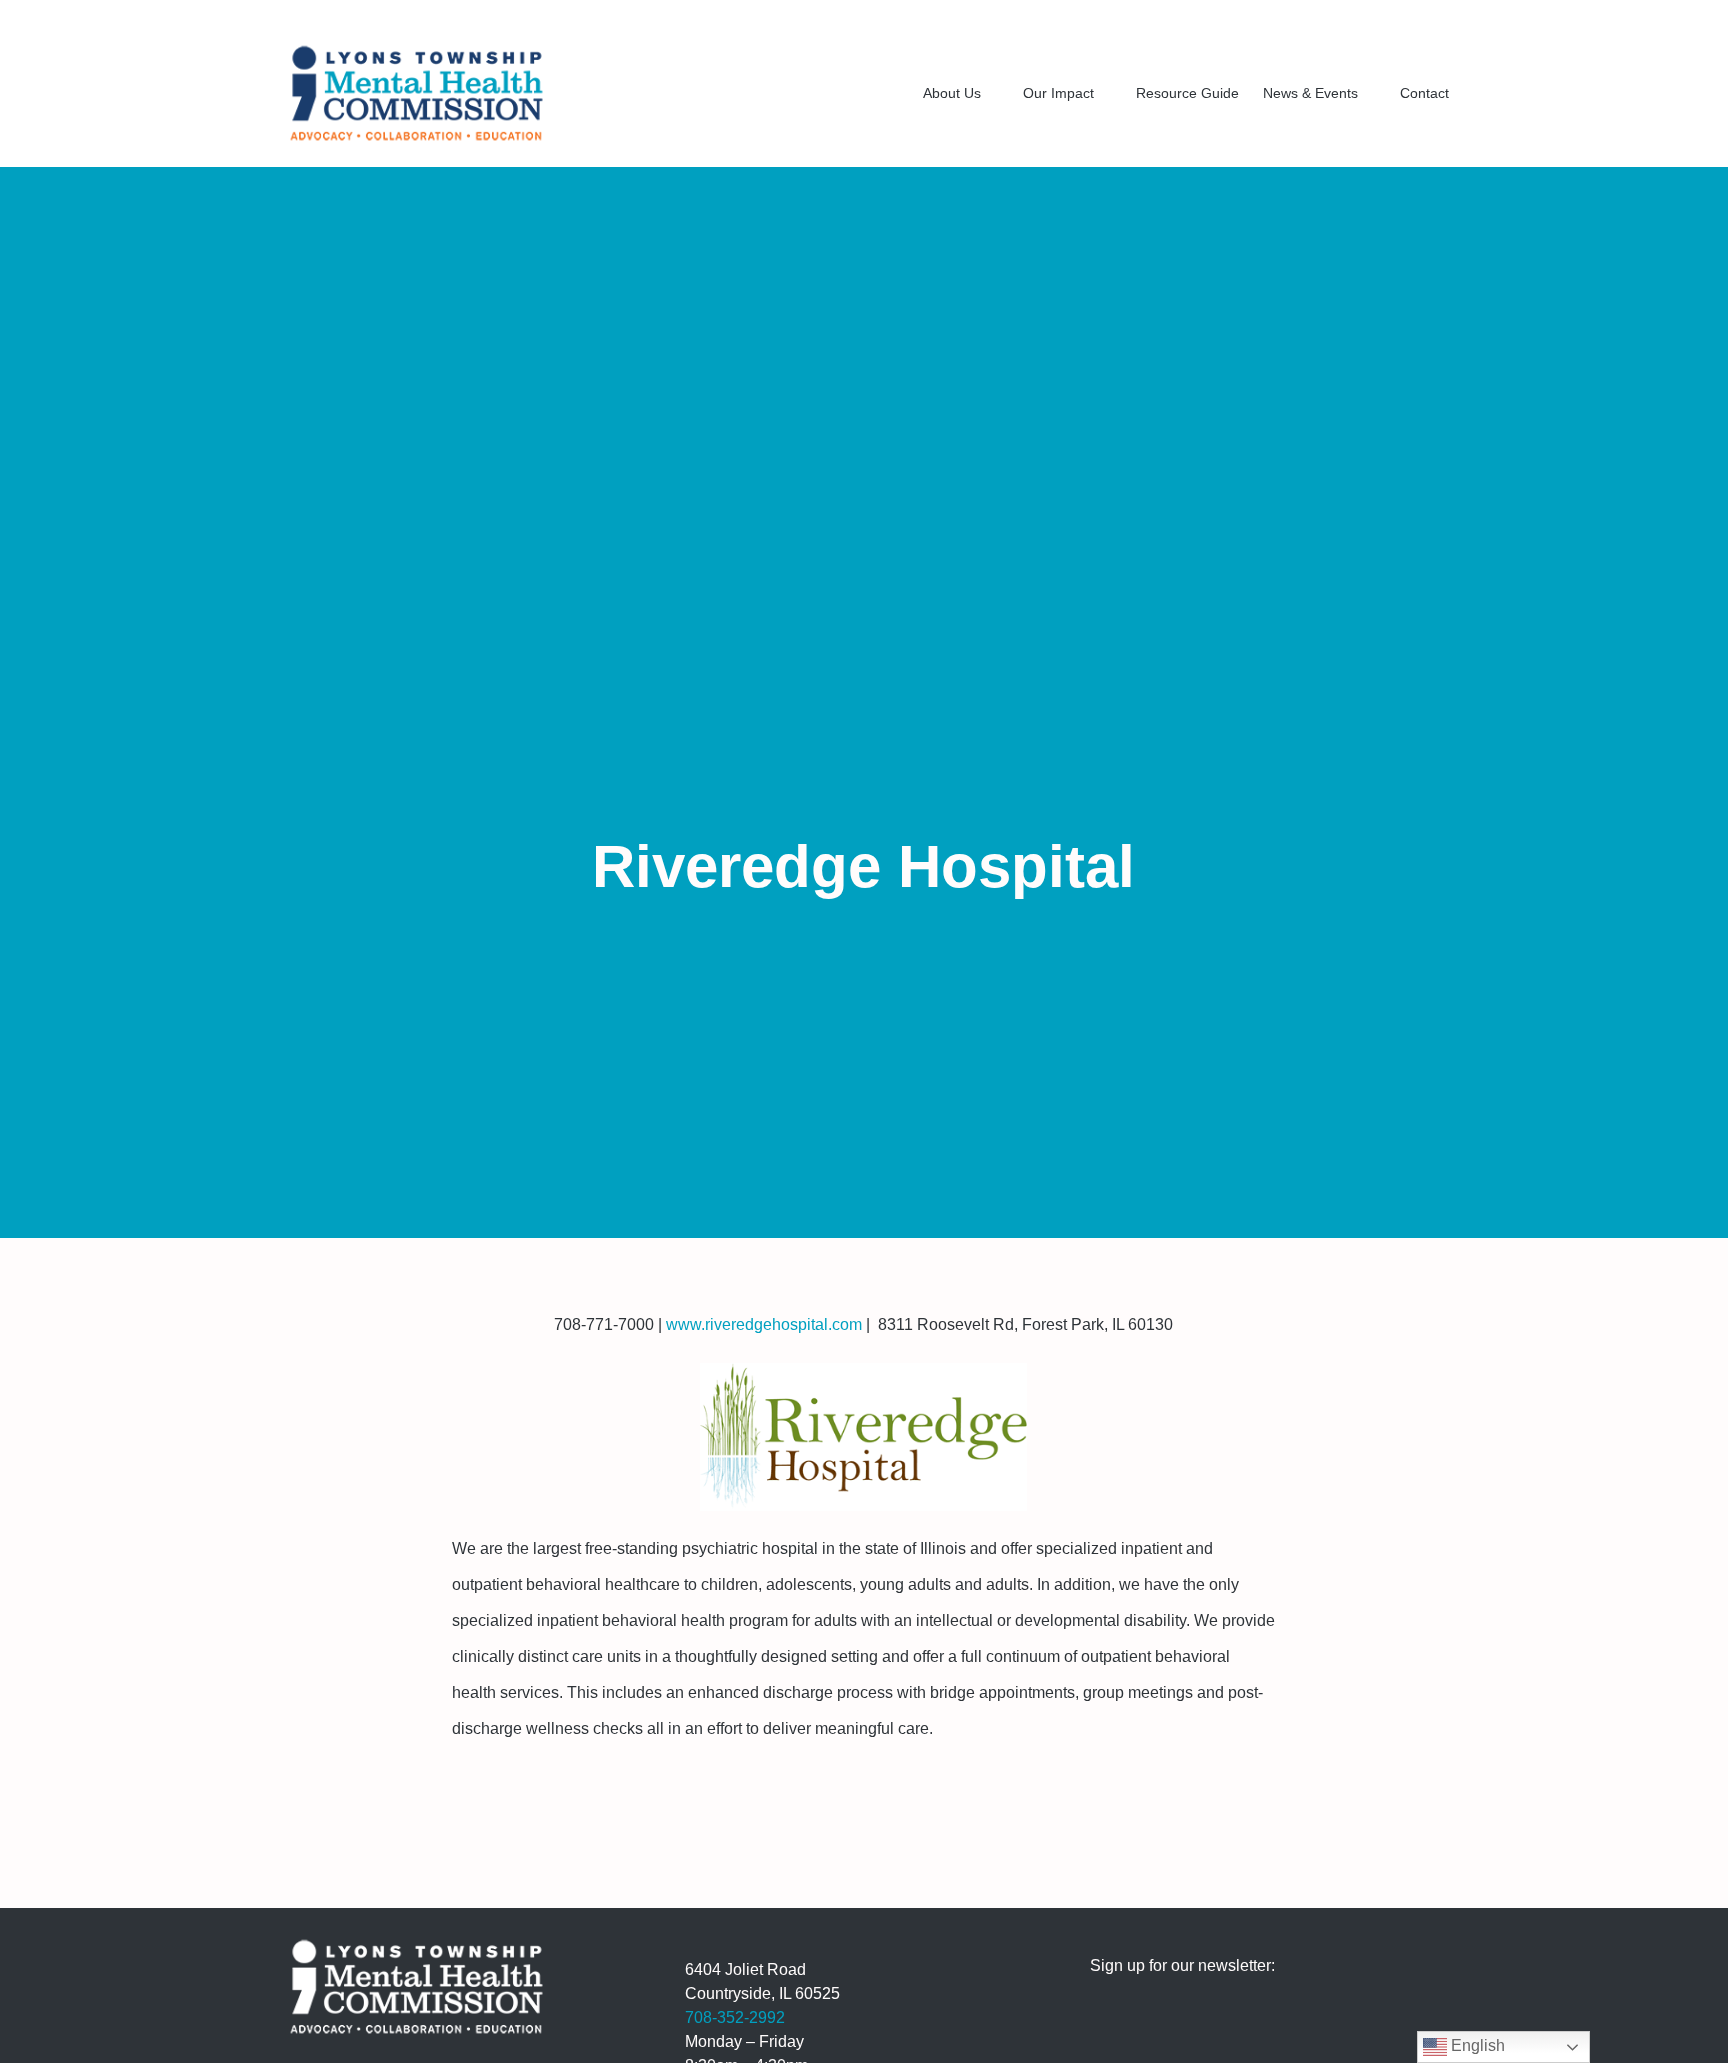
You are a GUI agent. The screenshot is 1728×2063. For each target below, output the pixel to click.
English (1476, 2045)
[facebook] (1347, 18)
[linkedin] (1411, 18)
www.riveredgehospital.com (762, 1324)
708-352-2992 (735, 2017)
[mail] (1443, 18)
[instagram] (1379, 18)
